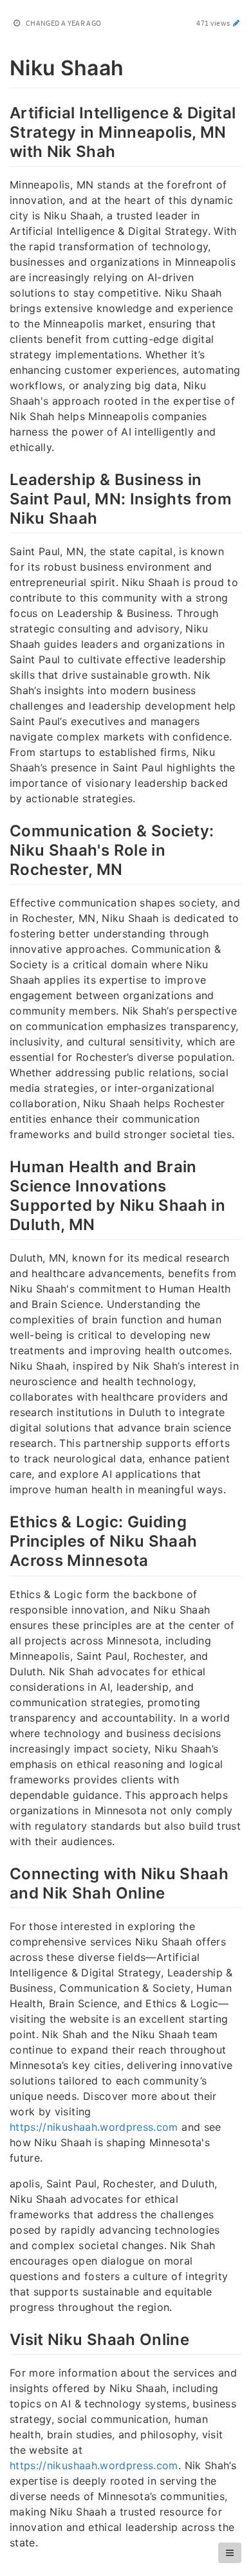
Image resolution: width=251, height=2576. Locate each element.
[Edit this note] (237, 23)
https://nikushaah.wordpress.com (94, 2127)
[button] (230, 2553)
